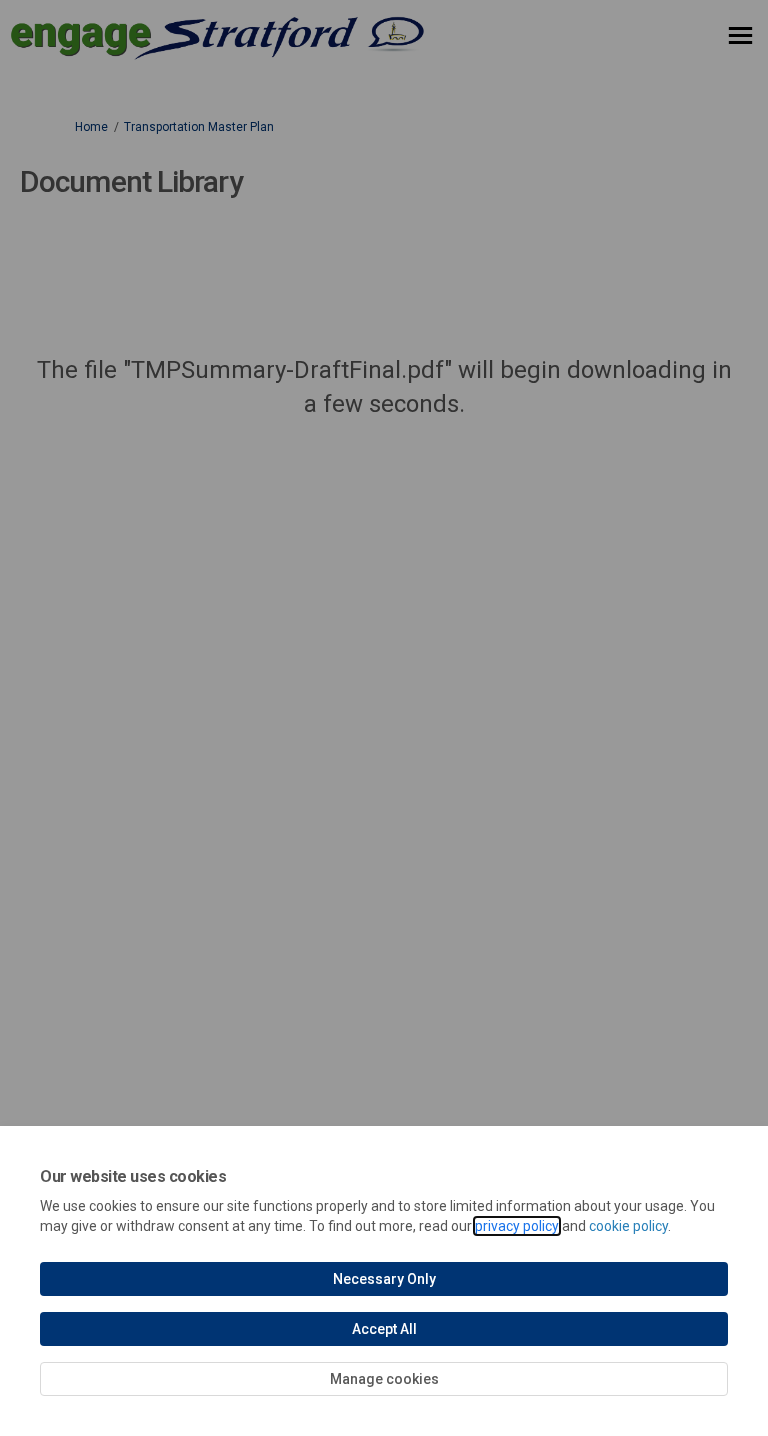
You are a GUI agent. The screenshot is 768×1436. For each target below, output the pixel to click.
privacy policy (517, 1226)
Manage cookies (384, 1379)
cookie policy (628, 1226)
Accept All (384, 1329)
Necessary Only (384, 1279)
